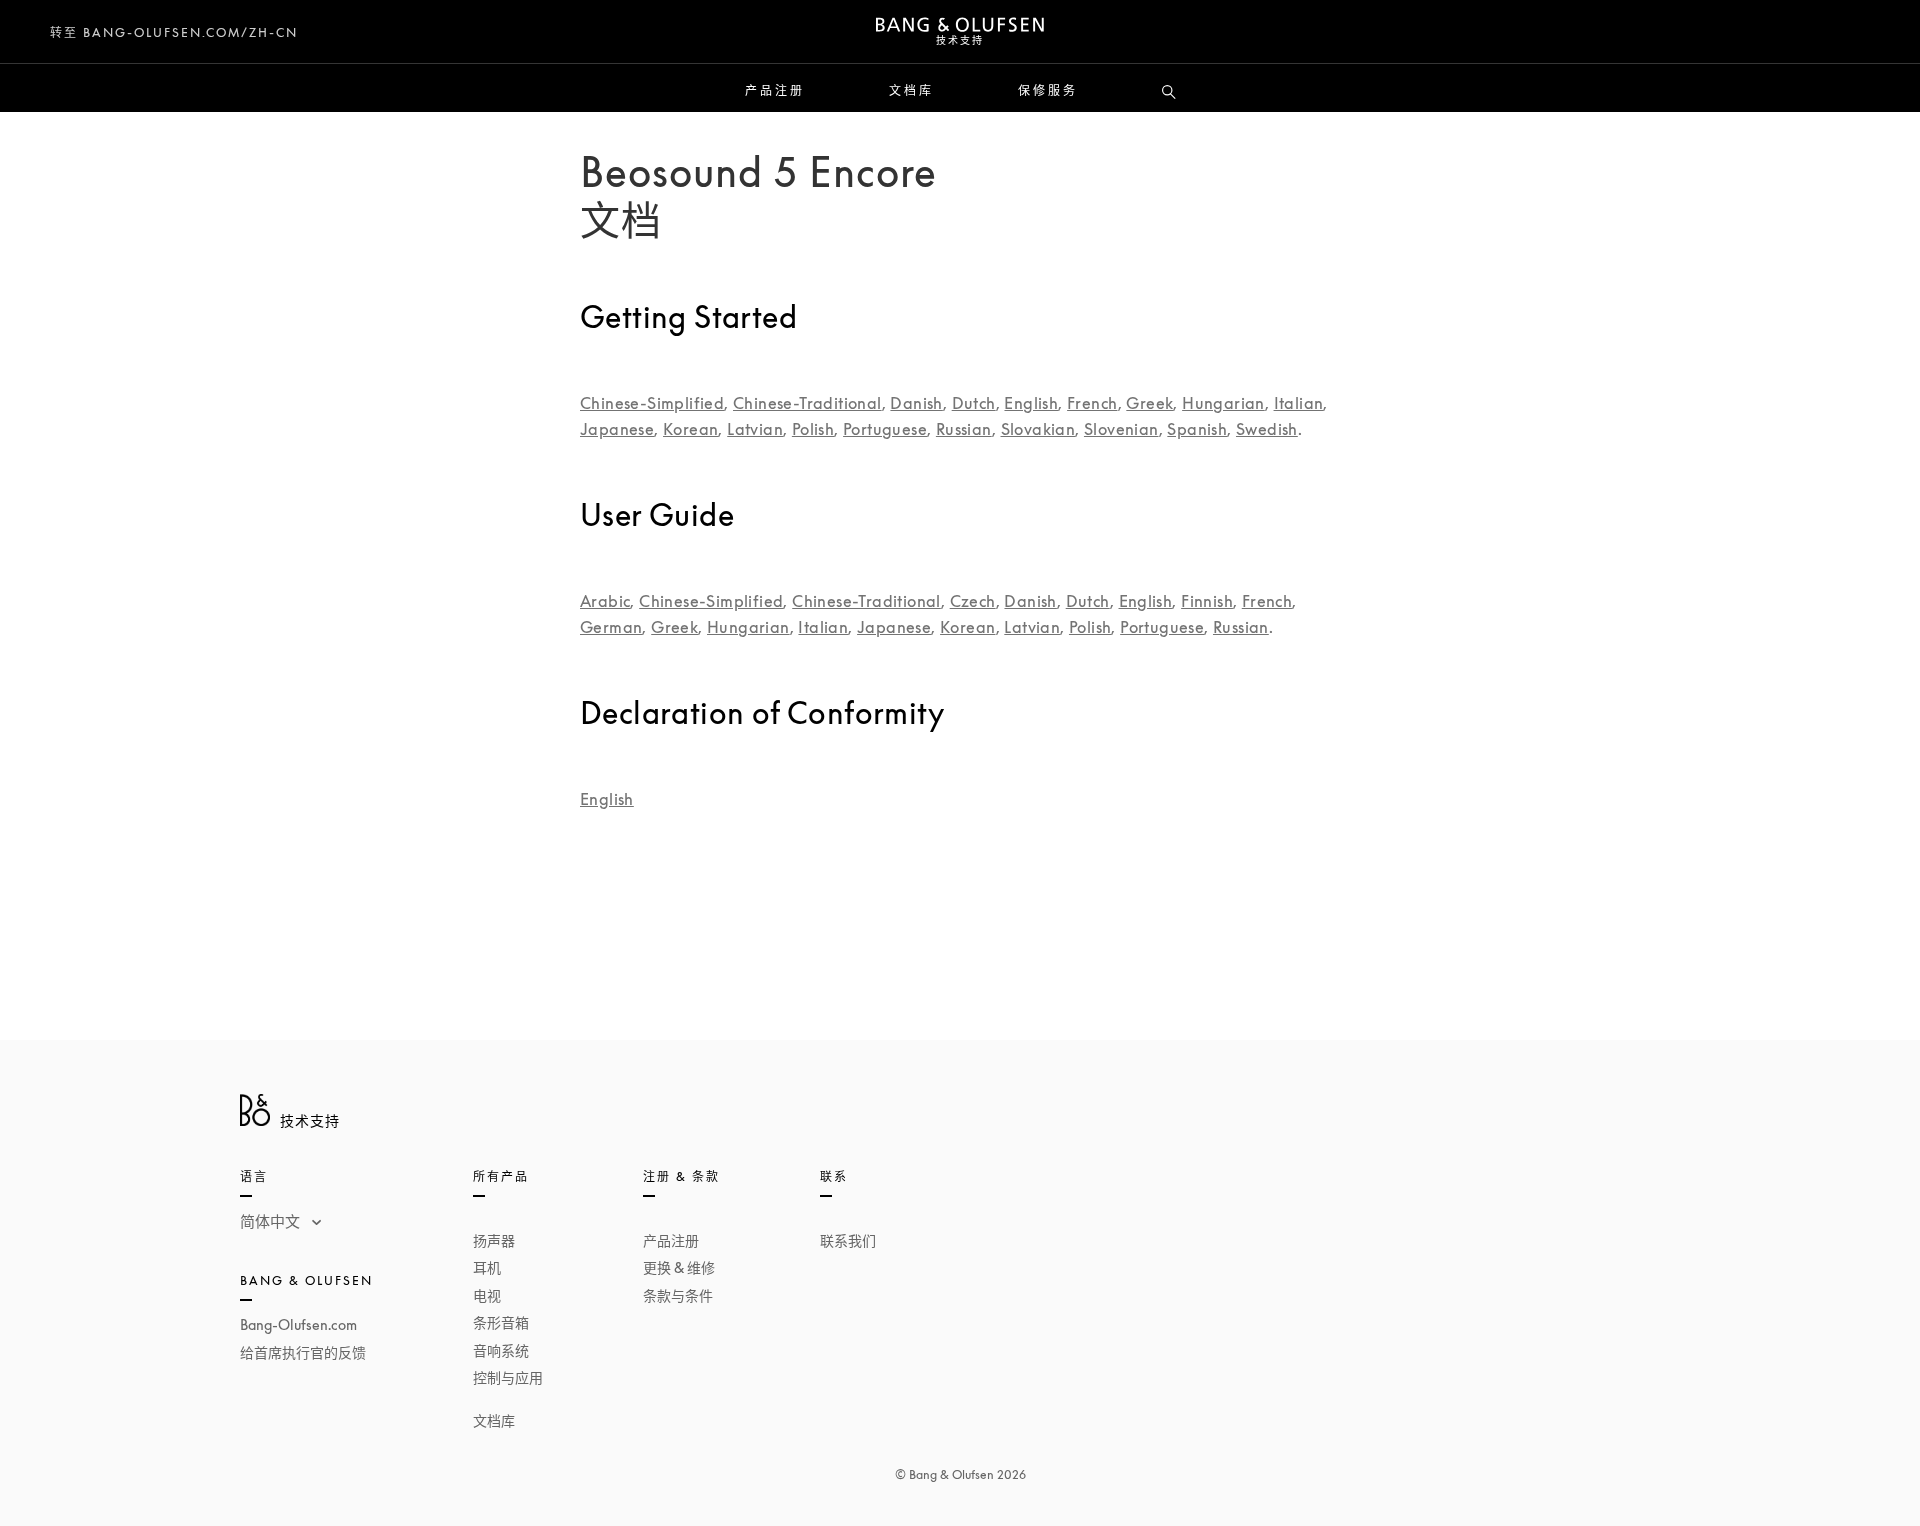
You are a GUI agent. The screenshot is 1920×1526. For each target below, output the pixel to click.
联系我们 (848, 1240)
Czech (973, 601)
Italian (1299, 403)
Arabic (605, 601)
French (1092, 403)
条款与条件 (678, 1295)
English (1031, 403)
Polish (813, 429)
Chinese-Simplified (652, 403)
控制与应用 (508, 1377)
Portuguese (885, 429)
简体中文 (272, 1221)
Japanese (617, 429)
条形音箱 (501, 1322)
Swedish (1267, 429)
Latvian (755, 429)
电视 (487, 1295)
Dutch (974, 403)
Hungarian (1223, 403)
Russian (964, 429)
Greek (1149, 403)
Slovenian (1121, 429)
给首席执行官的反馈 (303, 1352)
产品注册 (775, 91)
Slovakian (1038, 429)
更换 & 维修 (679, 1267)
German (611, 627)
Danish (916, 403)
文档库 (911, 91)
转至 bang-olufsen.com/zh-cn (174, 32)
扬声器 (494, 1240)
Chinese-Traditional (807, 403)
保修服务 (1048, 91)
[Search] (1169, 93)
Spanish (1197, 429)
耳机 (487, 1267)
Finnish (1207, 601)
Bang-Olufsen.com (298, 1324)
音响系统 (501, 1350)
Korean (690, 429)
